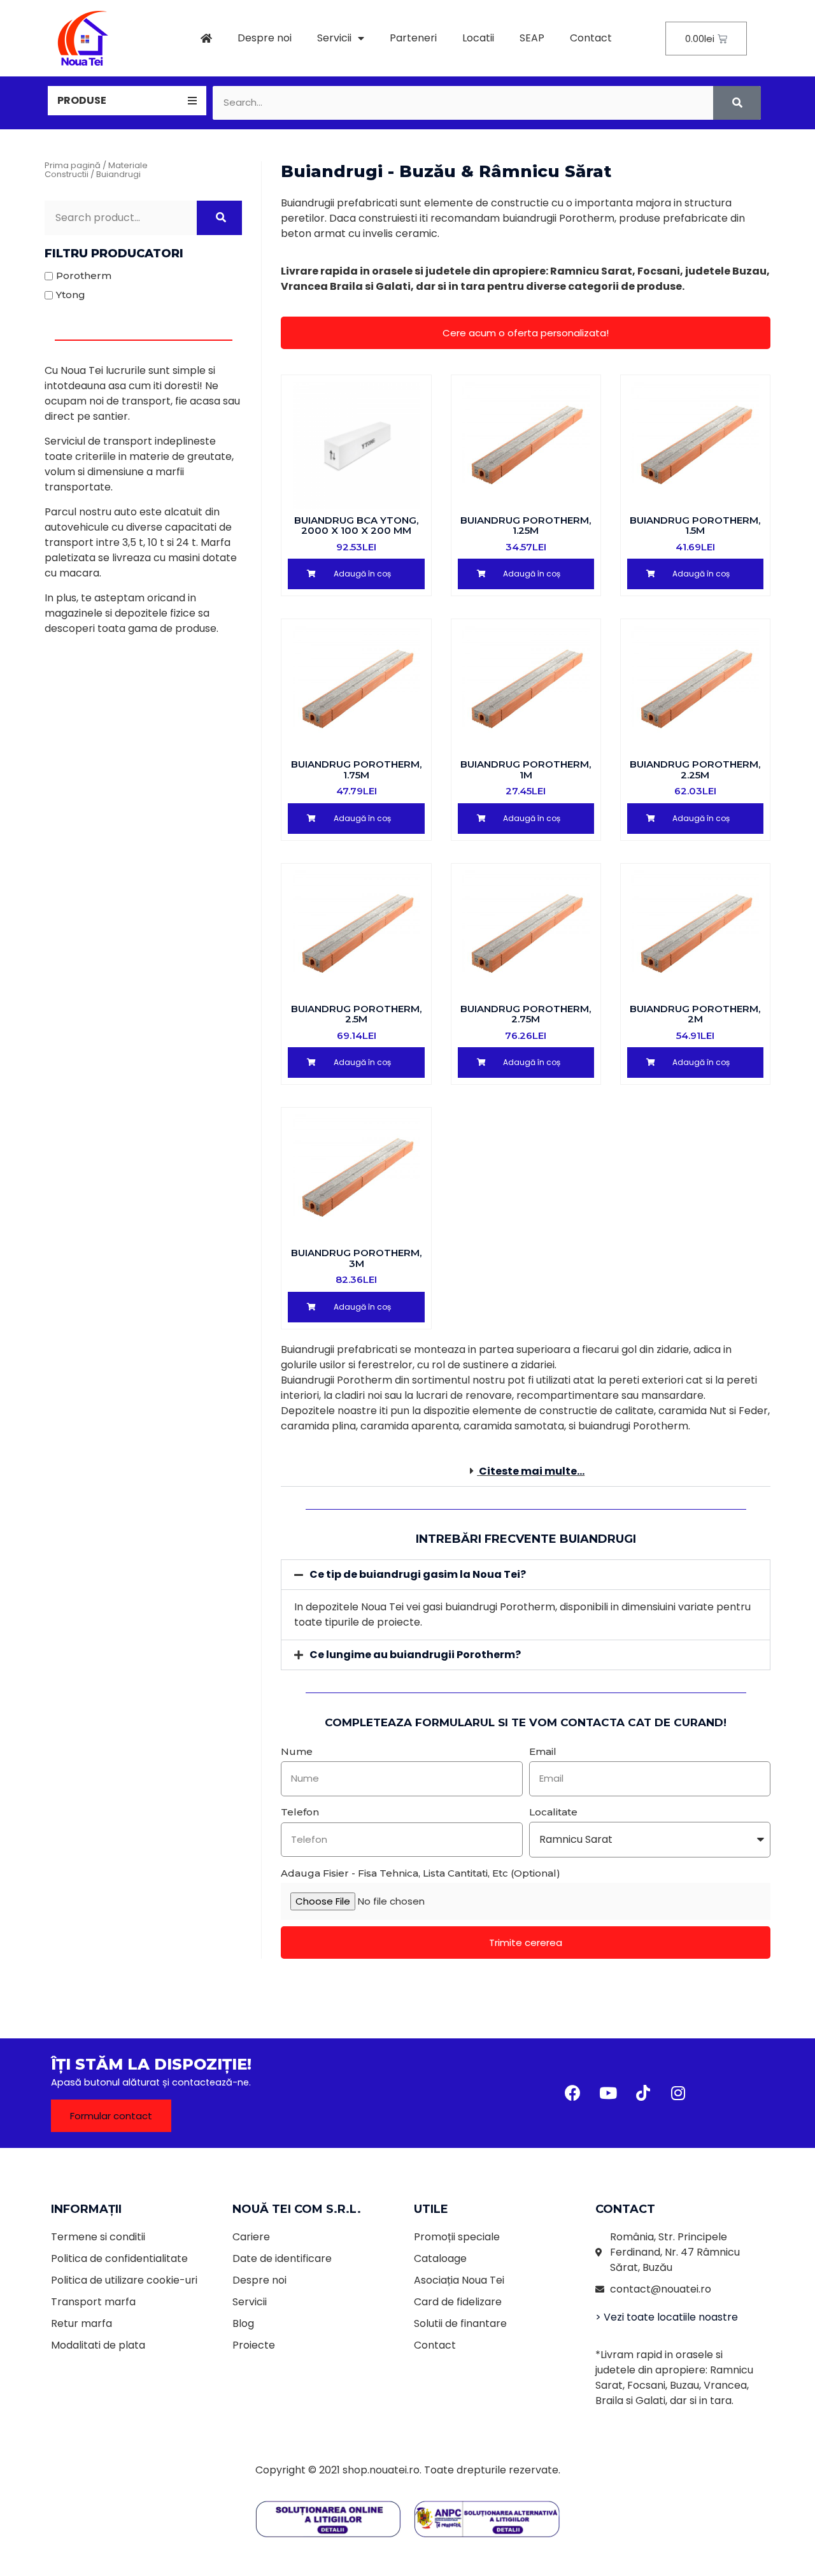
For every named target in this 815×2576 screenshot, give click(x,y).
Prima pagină (73, 165)
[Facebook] (573, 2093)
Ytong (71, 295)
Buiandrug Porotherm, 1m (526, 769)
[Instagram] (678, 2093)
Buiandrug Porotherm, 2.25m (695, 769)
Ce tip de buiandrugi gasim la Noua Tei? (418, 1574)
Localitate (553, 1812)
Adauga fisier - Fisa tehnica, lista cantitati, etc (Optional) (421, 1873)
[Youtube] (608, 2093)
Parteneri (413, 38)
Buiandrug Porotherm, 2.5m (356, 1014)
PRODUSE (82, 100)
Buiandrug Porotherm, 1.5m (695, 526)
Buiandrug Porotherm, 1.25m (526, 526)
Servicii (334, 38)
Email (543, 1751)
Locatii (478, 38)
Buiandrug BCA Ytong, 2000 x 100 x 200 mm (356, 526)
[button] (526, 333)
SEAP (532, 38)
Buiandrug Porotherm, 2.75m (526, 1014)
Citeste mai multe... (532, 1471)
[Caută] (737, 103)
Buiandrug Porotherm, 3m (356, 1258)
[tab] (127, 101)
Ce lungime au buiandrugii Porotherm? (415, 1655)
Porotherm (84, 275)
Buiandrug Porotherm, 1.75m (356, 769)
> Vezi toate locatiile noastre (667, 2317)
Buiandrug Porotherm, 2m (695, 1014)
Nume (297, 1751)
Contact (591, 38)
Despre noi (265, 38)
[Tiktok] (643, 2093)
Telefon (300, 1812)
